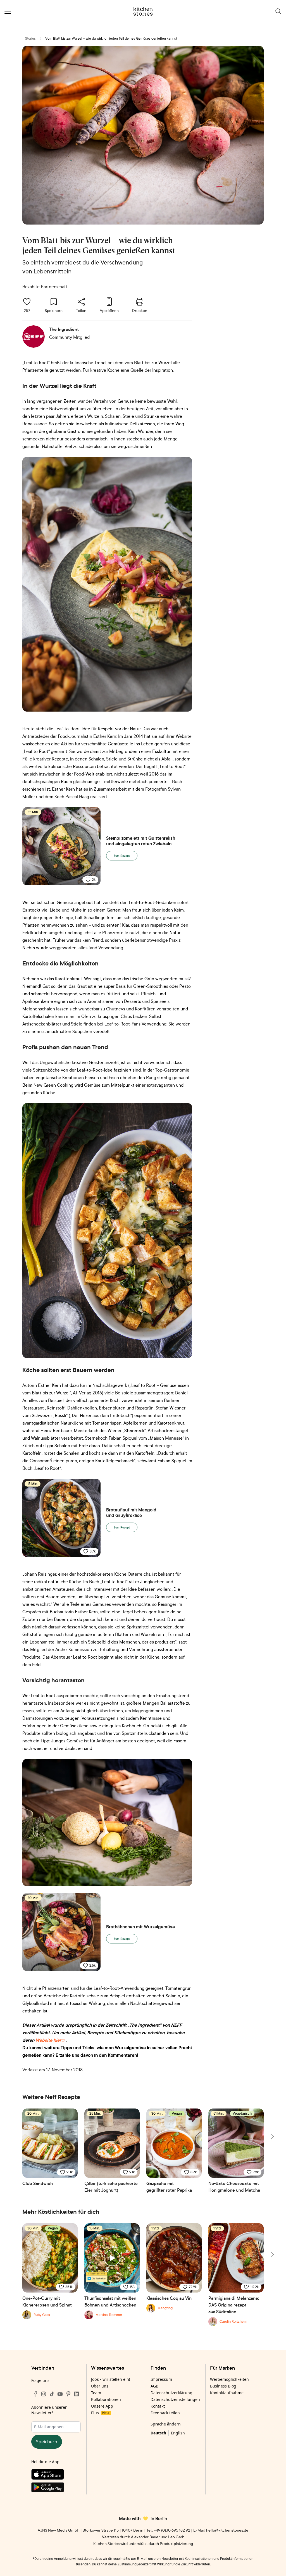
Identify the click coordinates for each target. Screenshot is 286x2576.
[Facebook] (35, 2394)
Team (96, 2393)
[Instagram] (44, 2394)
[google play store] (56, 2488)
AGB (154, 2386)
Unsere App (102, 2406)
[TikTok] (52, 2394)
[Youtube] (60, 2394)
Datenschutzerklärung (171, 2393)
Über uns (100, 2386)
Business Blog (223, 2386)
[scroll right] (272, 2136)
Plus (100, 2413)
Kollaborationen (106, 2399)
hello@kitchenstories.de (227, 2530)
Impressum (161, 2379)
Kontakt (158, 2406)
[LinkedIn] (77, 2394)
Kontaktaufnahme (227, 2393)
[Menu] (8, 11)
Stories (30, 38)
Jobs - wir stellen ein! (111, 2379)
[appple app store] (56, 2475)
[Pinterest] (68, 2394)
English (178, 2433)
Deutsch (158, 2433)
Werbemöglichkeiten (229, 2379)
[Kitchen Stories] (143, 11)
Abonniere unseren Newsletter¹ (49, 2410)
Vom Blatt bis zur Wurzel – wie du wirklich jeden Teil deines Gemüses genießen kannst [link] (111, 38)
